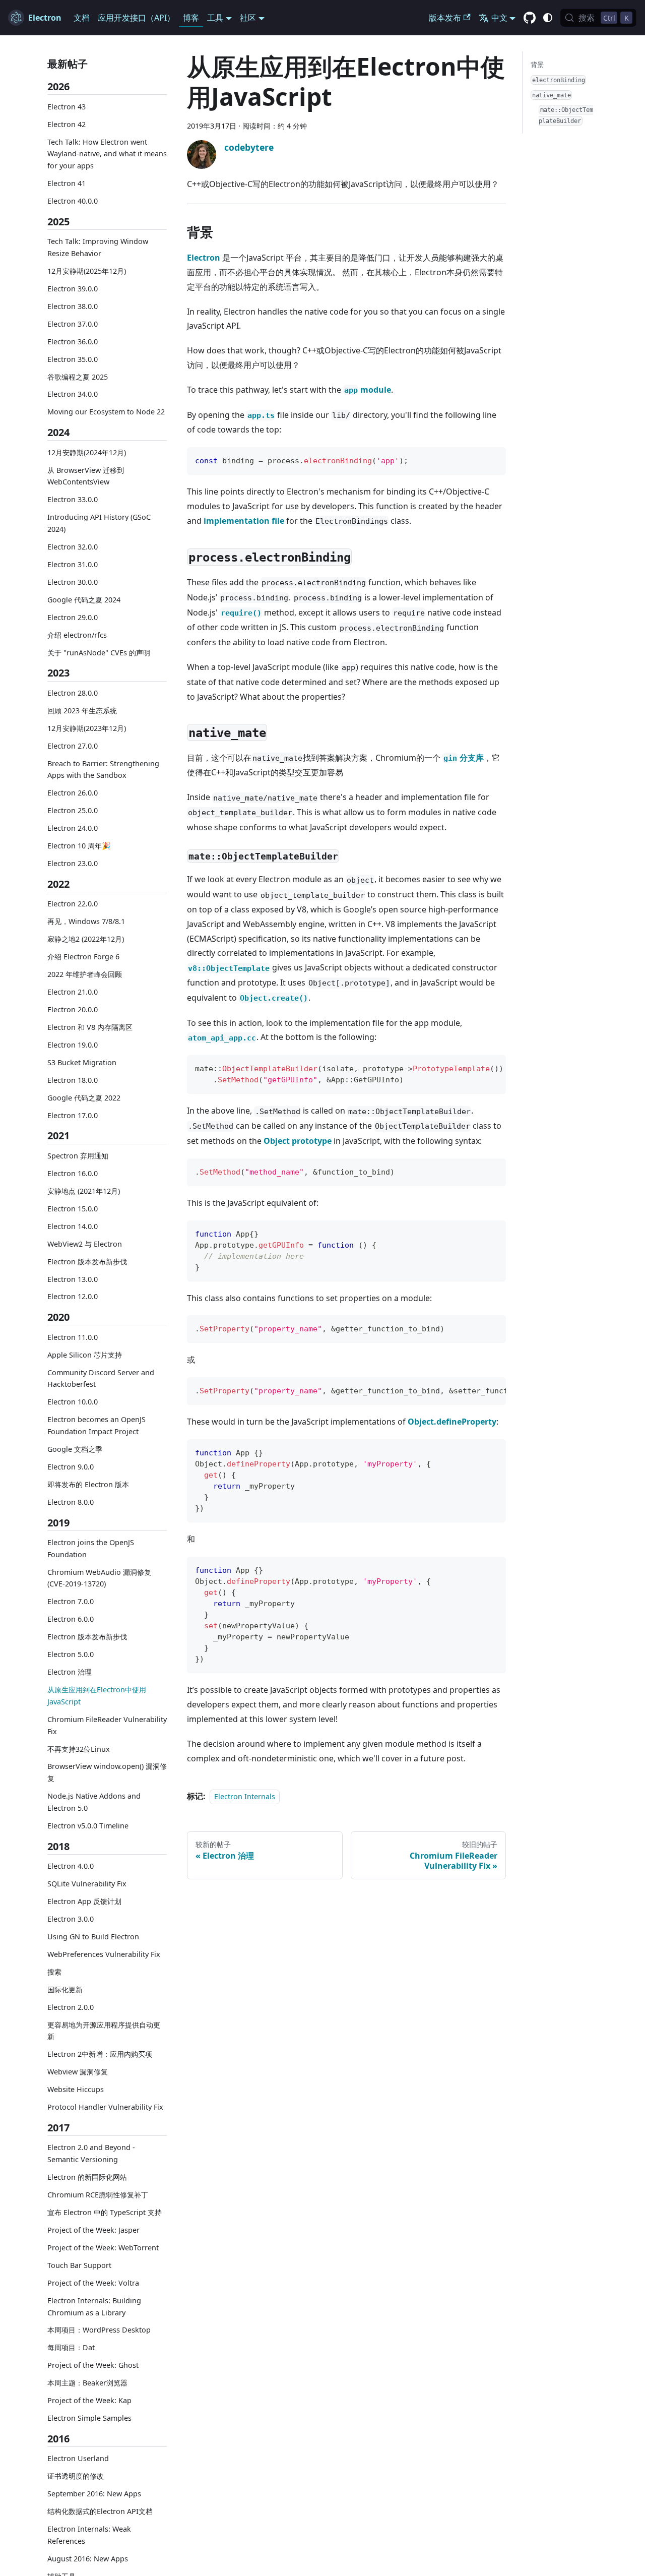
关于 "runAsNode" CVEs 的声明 (99, 652)
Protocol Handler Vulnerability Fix (105, 2107)
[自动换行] (475, 1068)
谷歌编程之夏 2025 (78, 376)
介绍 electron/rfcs (77, 634)
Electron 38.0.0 (73, 306)
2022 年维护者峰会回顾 (85, 974)
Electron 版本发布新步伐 (87, 1261)
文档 (82, 18)
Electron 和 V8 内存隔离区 (90, 1027)
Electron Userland (78, 2458)
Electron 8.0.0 (71, 1502)
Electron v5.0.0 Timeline (88, 1826)
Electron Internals (245, 1796)
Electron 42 (67, 124)
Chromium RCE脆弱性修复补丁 (98, 2195)
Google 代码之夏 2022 (84, 1098)
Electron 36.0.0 (73, 341)
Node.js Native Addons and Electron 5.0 (94, 1802)
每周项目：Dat (71, 2347)
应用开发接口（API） (136, 18)
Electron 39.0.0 (73, 289)
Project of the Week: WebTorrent (103, 2248)
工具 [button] (215, 18)
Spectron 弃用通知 (78, 1156)
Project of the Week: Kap (89, 2400)
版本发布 (445, 18)
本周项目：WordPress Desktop (99, 2330)
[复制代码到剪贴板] (494, 459)
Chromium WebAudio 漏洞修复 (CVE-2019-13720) (99, 1578)
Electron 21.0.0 (73, 992)
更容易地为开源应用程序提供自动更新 (104, 2030)
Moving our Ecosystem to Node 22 (106, 412)
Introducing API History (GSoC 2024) (99, 523)
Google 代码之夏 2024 (84, 600)
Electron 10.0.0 (73, 1402)
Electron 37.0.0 (73, 323)
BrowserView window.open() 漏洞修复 (107, 1772)
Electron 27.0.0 (73, 745)
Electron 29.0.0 (73, 617)
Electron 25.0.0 (73, 810)
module (368, 390)
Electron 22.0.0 (73, 904)
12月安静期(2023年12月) (87, 728)
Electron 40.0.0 (73, 201)
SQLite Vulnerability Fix (87, 1884)
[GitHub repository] (530, 18)
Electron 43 (67, 106)
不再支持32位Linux (79, 1749)
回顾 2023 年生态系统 (82, 711)
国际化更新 (65, 1989)
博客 (191, 18)
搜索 (54, 1972)
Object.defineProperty (452, 1422)
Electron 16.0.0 (73, 1173)
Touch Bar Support (79, 2265)
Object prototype (298, 1141)
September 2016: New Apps (94, 2494)
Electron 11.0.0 (73, 1337)
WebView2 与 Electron (85, 1243)
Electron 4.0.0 (71, 1866)
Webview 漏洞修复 (78, 2072)
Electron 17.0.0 (73, 1115)
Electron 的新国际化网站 (87, 2177)
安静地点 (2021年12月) (84, 1191)
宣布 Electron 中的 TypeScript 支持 (105, 2212)
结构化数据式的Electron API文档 (100, 2511)
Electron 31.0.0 (73, 564)
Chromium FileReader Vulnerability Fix (107, 1725)
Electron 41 (67, 183)
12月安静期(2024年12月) (87, 452)
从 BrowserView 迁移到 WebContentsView (86, 476)
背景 (537, 65)
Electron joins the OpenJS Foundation (91, 1548)
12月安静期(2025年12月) (87, 271)
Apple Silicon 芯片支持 (85, 1354)
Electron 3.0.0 (71, 1919)
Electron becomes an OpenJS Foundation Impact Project (96, 1425)
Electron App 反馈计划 (84, 1901)
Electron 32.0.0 (73, 547)
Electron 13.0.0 (73, 1279)
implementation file (244, 521)
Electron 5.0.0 (71, 1654)
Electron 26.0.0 (73, 793)
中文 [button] (499, 18)
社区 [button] (248, 18)
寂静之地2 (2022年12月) (86, 939)
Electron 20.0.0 (73, 1009)
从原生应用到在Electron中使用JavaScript (97, 1696)
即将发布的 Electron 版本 (88, 1484)
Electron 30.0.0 (73, 582)
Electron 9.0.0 (71, 1467)
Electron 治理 (70, 1672)
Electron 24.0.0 (73, 828)
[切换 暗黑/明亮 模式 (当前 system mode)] (548, 18)
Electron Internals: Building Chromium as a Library (94, 2307)
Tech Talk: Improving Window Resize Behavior (98, 247)
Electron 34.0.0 (73, 394)
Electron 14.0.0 (73, 1226)
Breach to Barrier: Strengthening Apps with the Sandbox (103, 769)
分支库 (464, 758)
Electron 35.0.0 (73, 359)
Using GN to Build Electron (93, 1937)
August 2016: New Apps (88, 2559)
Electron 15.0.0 (73, 1208)
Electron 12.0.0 (73, 1296)
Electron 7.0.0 (71, 1601)
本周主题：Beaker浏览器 (87, 2383)
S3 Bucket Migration (82, 1062)
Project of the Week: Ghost (93, 2365)
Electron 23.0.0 (73, 863)
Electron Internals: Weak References (89, 2535)
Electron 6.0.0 (71, 1619)
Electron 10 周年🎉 (79, 846)
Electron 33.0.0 (73, 499)
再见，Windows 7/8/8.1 (86, 921)
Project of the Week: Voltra (93, 2283)
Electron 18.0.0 (73, 1080)
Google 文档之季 (75, 1449)
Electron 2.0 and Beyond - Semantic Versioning (91, 2153)
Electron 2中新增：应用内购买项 (100, 2054)
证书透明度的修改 (76, 2476)
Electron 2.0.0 (71, 2007)
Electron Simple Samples (89, 2418)
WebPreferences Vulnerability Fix (104, 1954)
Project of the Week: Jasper (93, 2230)
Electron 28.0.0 (73, 693)
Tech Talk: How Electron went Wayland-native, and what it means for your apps (107, 154)
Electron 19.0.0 (73, 1045)
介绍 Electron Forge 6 (83, 957)
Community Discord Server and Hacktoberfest (101, 1378)
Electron (204, 258)
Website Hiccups (76, 2089)
